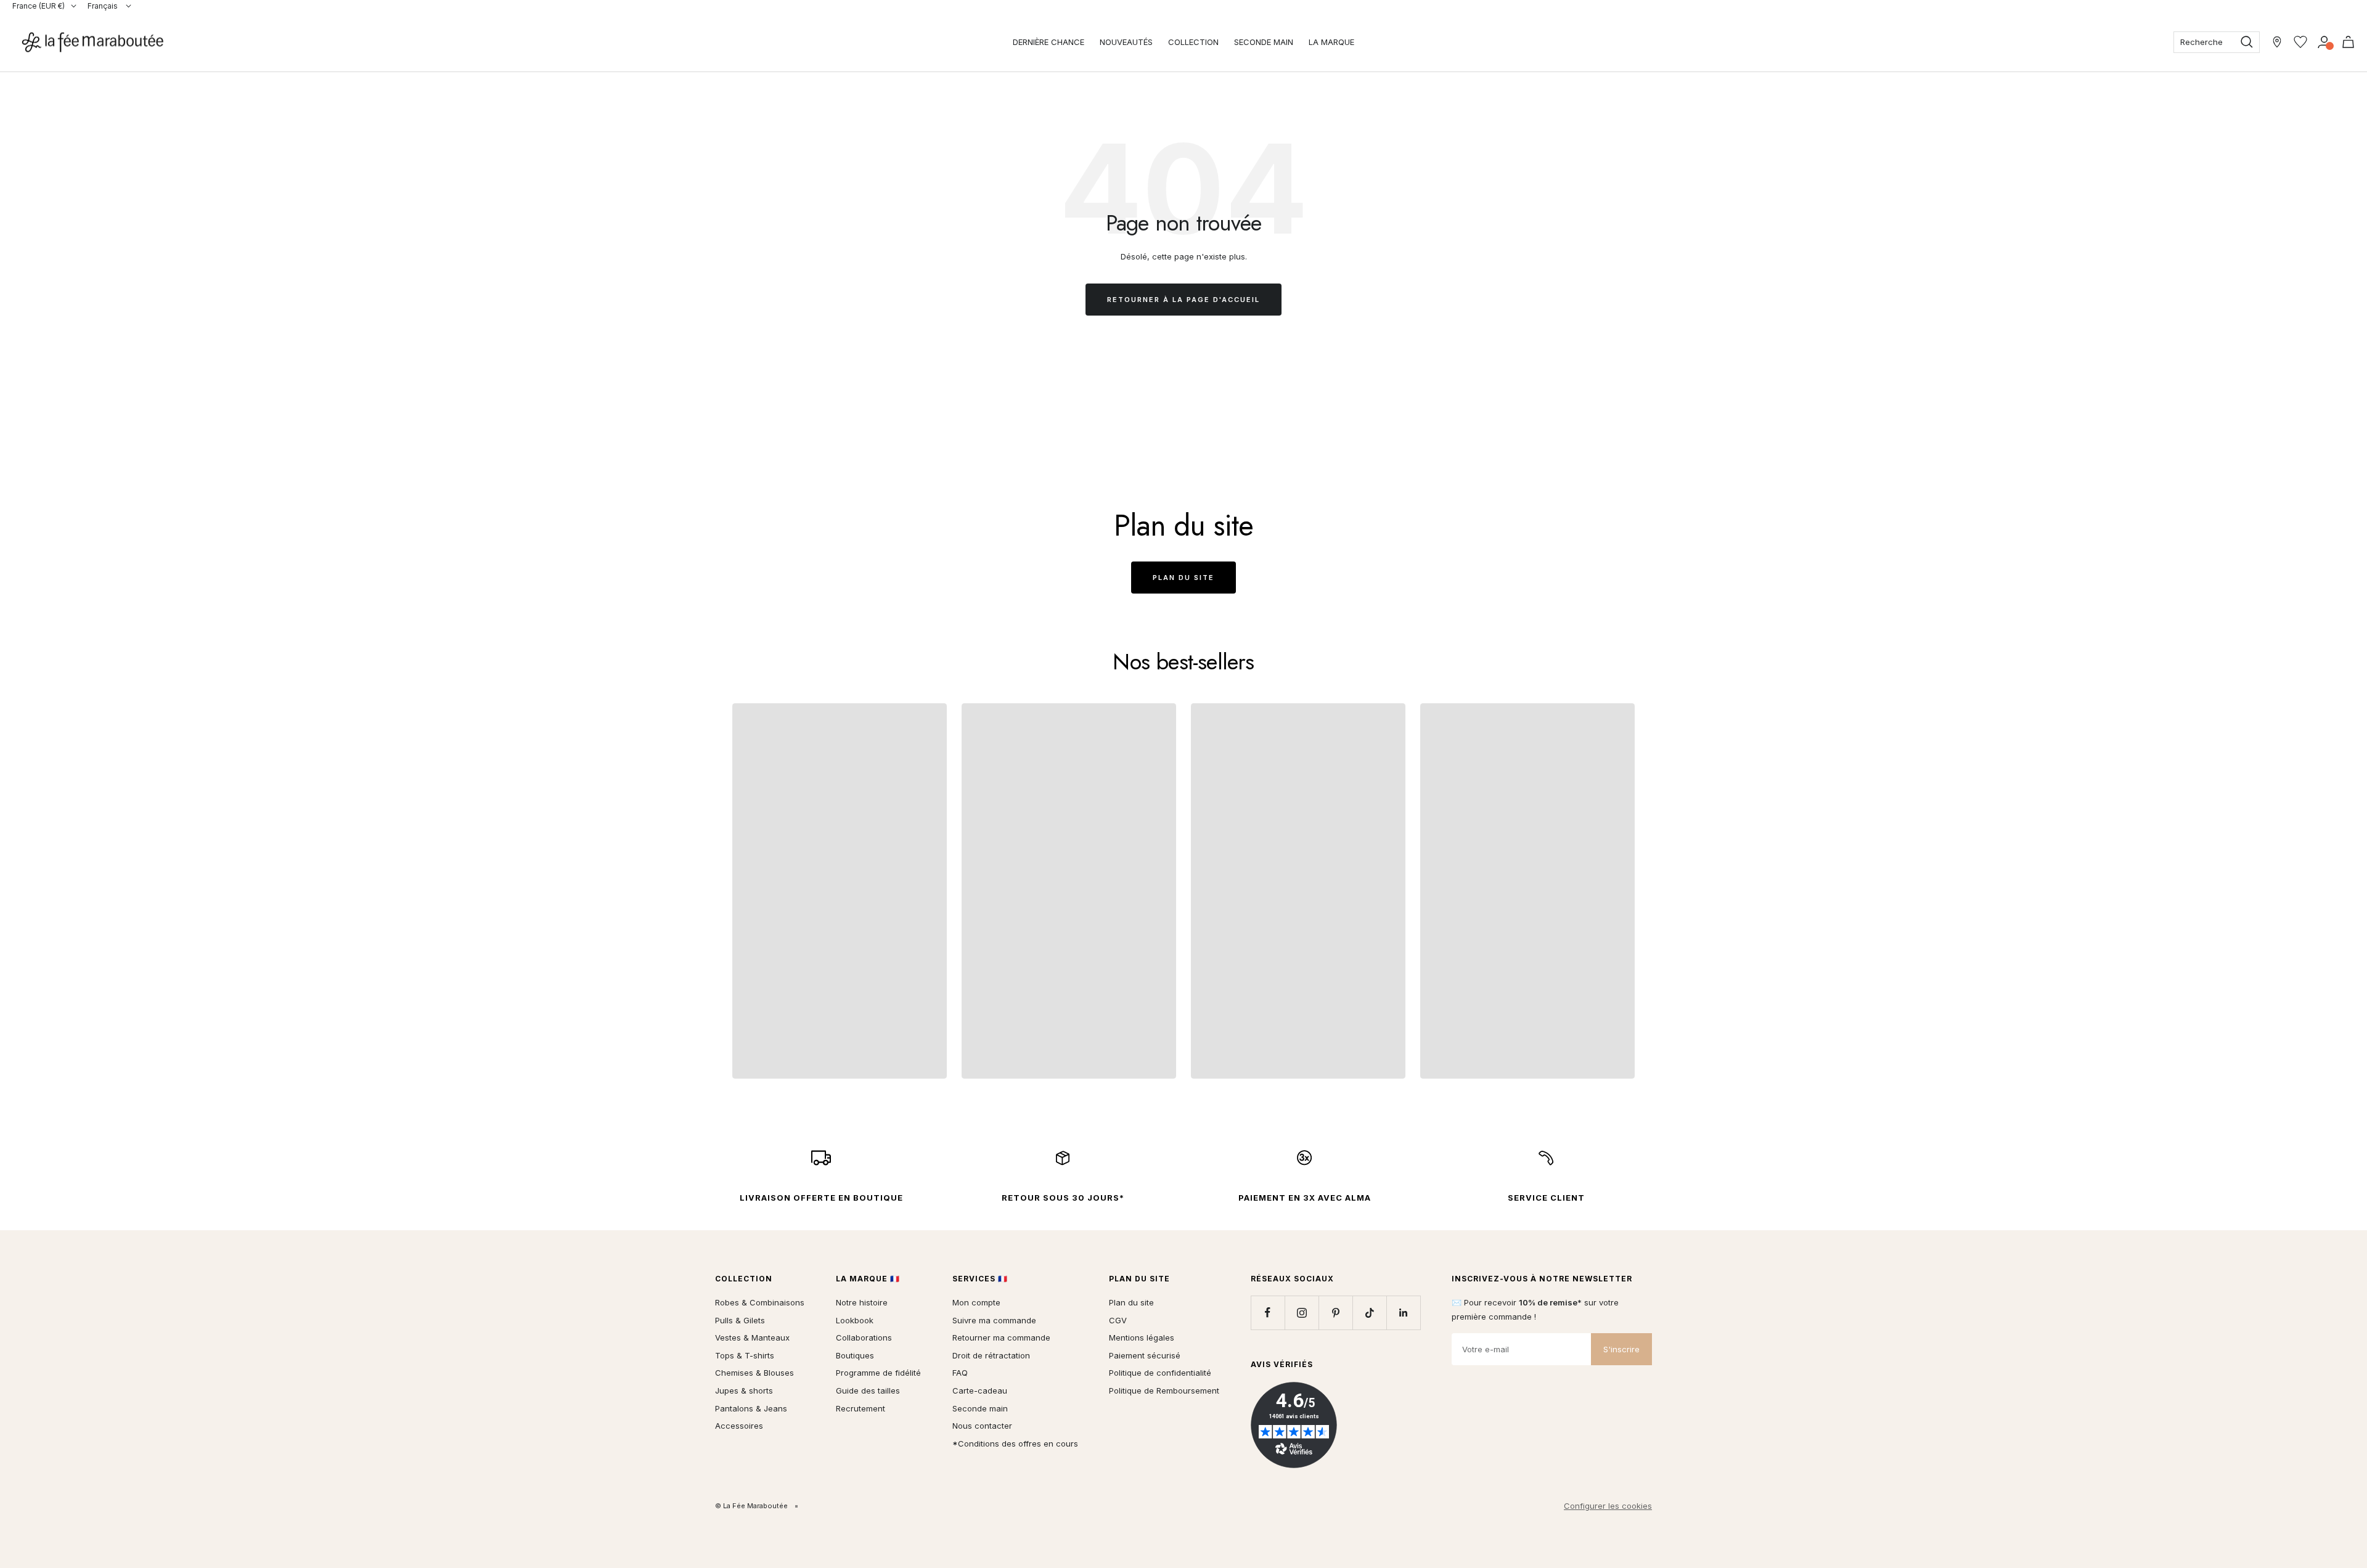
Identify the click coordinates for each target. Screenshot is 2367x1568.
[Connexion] (2324, 42)
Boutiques (855, 1355)
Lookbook (855, 1320)
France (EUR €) (39, 6)
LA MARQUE (1331, 42)
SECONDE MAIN (1264, 42)
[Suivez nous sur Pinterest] (1335, 1313)
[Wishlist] (2300, 42)
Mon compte (976, 1302)
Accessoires (739, 1426)
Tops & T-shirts (745, 1355)
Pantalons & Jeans (751, 1408)
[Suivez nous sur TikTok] (1369, 1313)
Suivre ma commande (994, 1320)
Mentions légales (1142, 1337)
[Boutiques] (2277, 42)
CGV (1118, 1320)
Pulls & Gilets (740, 1320)
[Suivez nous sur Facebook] (1268, 1313)
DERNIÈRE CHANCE (1049, 42)
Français (104, 6)
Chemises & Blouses (754, 1373)
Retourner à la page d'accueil (1183, 300)
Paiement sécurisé (1145, 1355)
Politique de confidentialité (1160, 1373)
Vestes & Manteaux (752, 1337)
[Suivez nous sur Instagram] (1302, 1313)
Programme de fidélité (878, 1373)
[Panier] (2348, 42)
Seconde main (980, 1408)
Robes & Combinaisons (760, 1302)
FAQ (960, 1373)
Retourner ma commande (1001, 1337)
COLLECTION (1193, 42)
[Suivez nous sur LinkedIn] (1403, 1313)
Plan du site (1183, 578)
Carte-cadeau (980, 1390)
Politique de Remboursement (1164, 1390)
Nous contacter (982, 1426)
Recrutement (861, 1408)
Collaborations (864, 1337)
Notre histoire (862, 1302)
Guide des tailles (868, 1390)
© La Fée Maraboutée (751, 1506)
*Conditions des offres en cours (1015, 1443)
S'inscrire (1621, 1349)
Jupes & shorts (744, 1390)
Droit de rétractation (991, 1355)
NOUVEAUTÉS (1126, 42)
